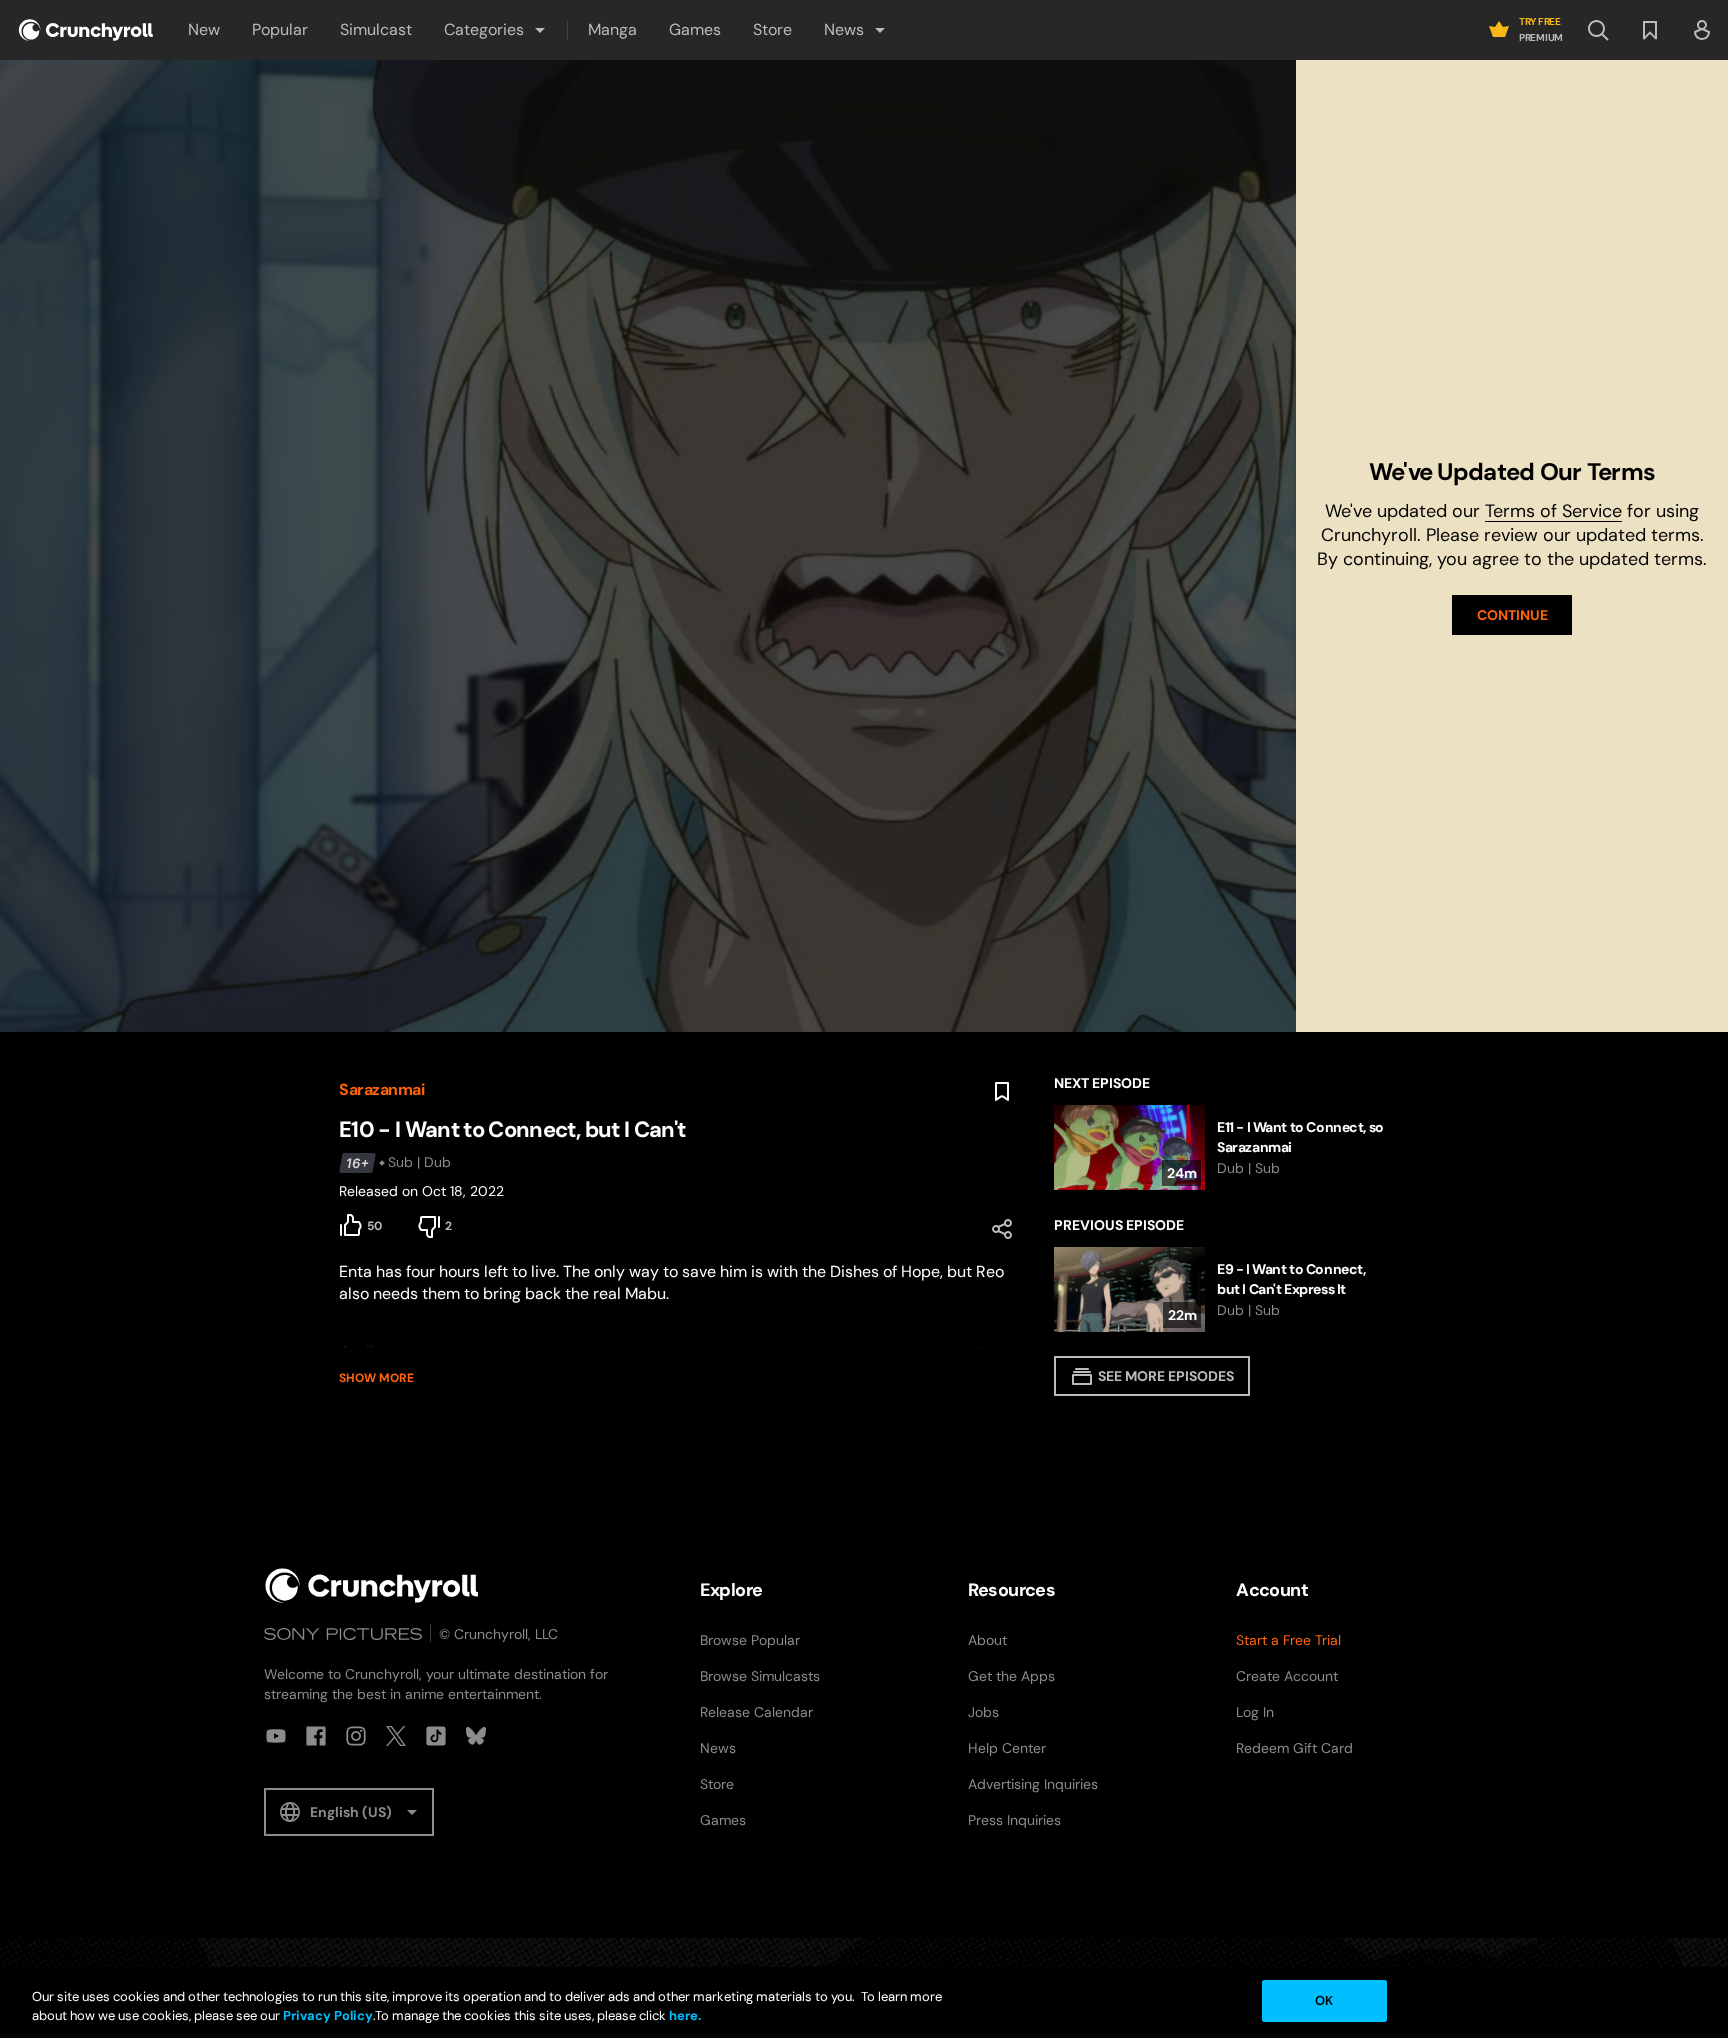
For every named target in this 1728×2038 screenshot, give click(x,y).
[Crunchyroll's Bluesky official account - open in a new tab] (476, 1736)
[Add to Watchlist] (1002, 1092)
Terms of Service (1553, 511)
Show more (376, 1378)
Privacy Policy (328, 2016)
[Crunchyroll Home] (372, 1585)
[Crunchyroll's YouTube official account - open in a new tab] (276, 1736)
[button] (496, 30)
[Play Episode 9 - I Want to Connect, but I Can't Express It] (1221, 1289)
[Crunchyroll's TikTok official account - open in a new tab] (436, 1736)
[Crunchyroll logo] (86, 30)
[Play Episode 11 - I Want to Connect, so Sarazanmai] (1221, 1147)
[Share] (1002, 1229)
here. (683, 2016)
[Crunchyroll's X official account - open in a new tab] (396, 1736)
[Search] (1598, 30)
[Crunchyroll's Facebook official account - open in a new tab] (316, 1736)
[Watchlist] (1650, 30)
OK (1324, 2000)
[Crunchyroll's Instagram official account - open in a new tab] (356, 1736)
